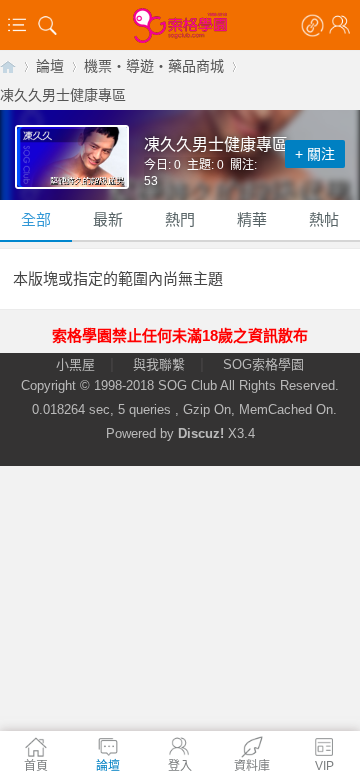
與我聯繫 (159, 364)
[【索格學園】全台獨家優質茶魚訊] (180, 25)
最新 (108, 219)
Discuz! (201, 433)
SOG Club (187, 385)
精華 (252, 219)
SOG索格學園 (263, 364)
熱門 (180, 219)
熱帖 (324, 219)
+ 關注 (315, 154)
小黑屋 (75, 364)
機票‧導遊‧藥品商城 (154, 66)
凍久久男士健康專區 (63, 95)
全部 (36, 219)
